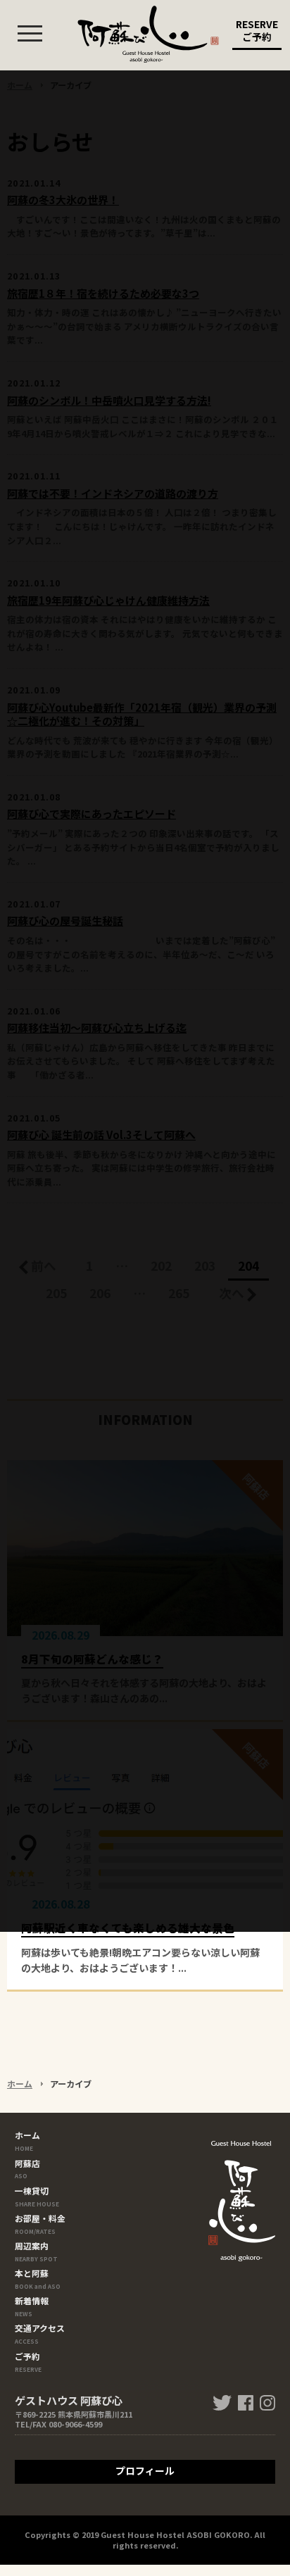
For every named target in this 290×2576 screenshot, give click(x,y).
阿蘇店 (27, 2168)
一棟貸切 (37, 2195)
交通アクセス (40, 2333)
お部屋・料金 (40, 2223)
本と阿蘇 (38, 2278)
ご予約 (28, 2361)
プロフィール (145, 2470)
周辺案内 (36, 2250)
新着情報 (32, 2305)
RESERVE (257, 30)
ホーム (20, 2084)
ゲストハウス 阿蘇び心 (148, 34)
